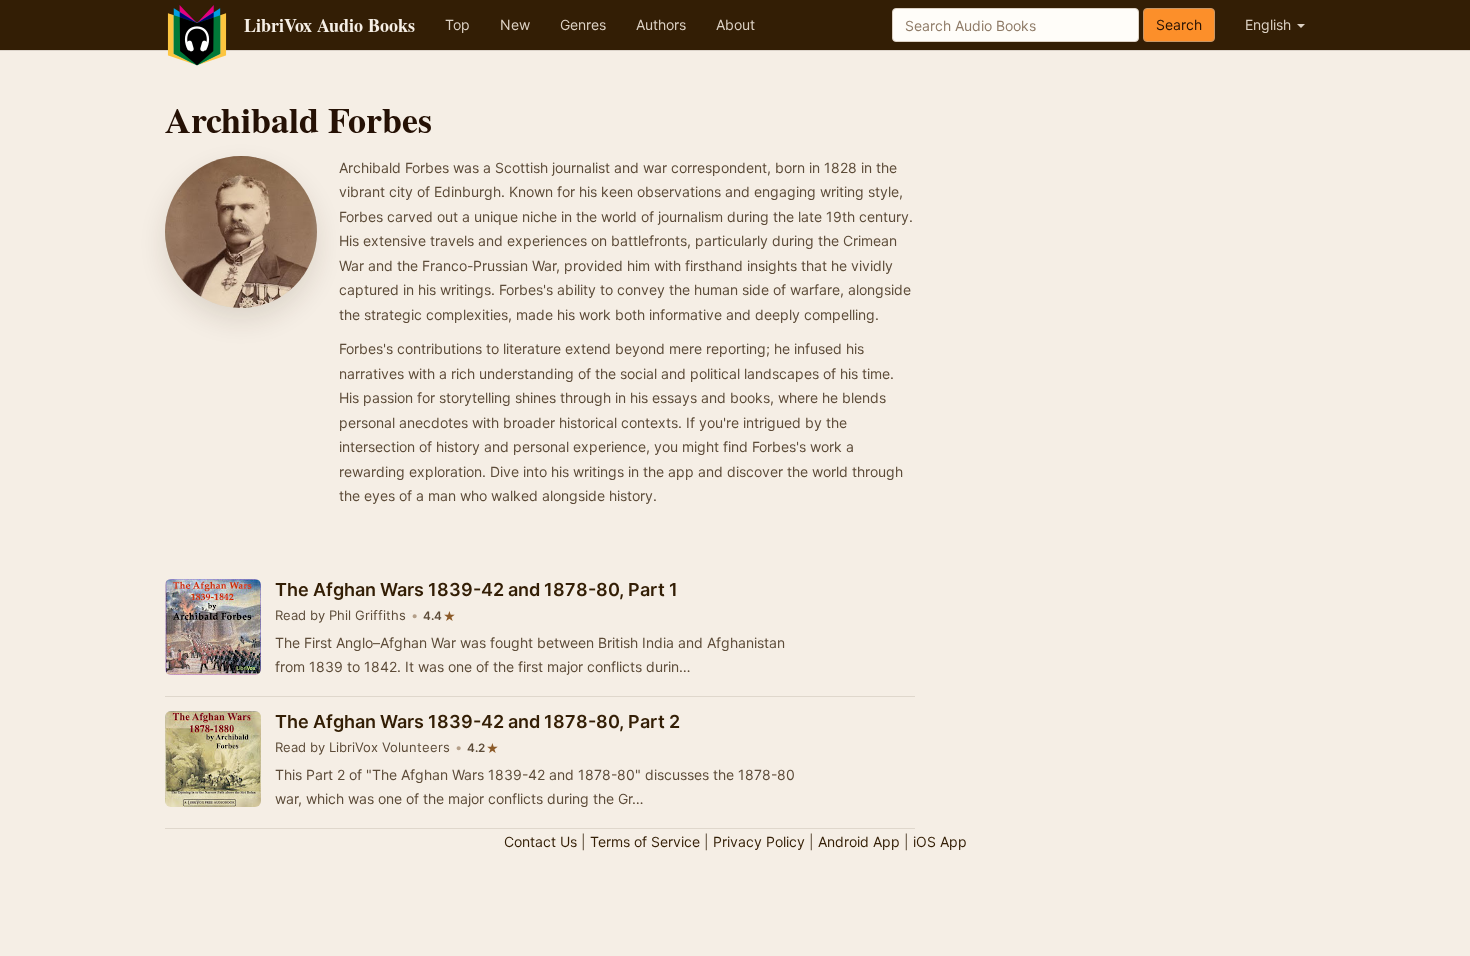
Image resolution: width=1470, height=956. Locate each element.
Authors (661, 24)
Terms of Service (645, 841)
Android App (859, 841)
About (735, 24)
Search (1179, 24)
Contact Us (540, 841)
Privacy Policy (759, 841)
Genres (583, 24)
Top (457, 24)
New (515, 24)
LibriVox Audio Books (329, 25)
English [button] (1270, 24)
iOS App (940, 841)
